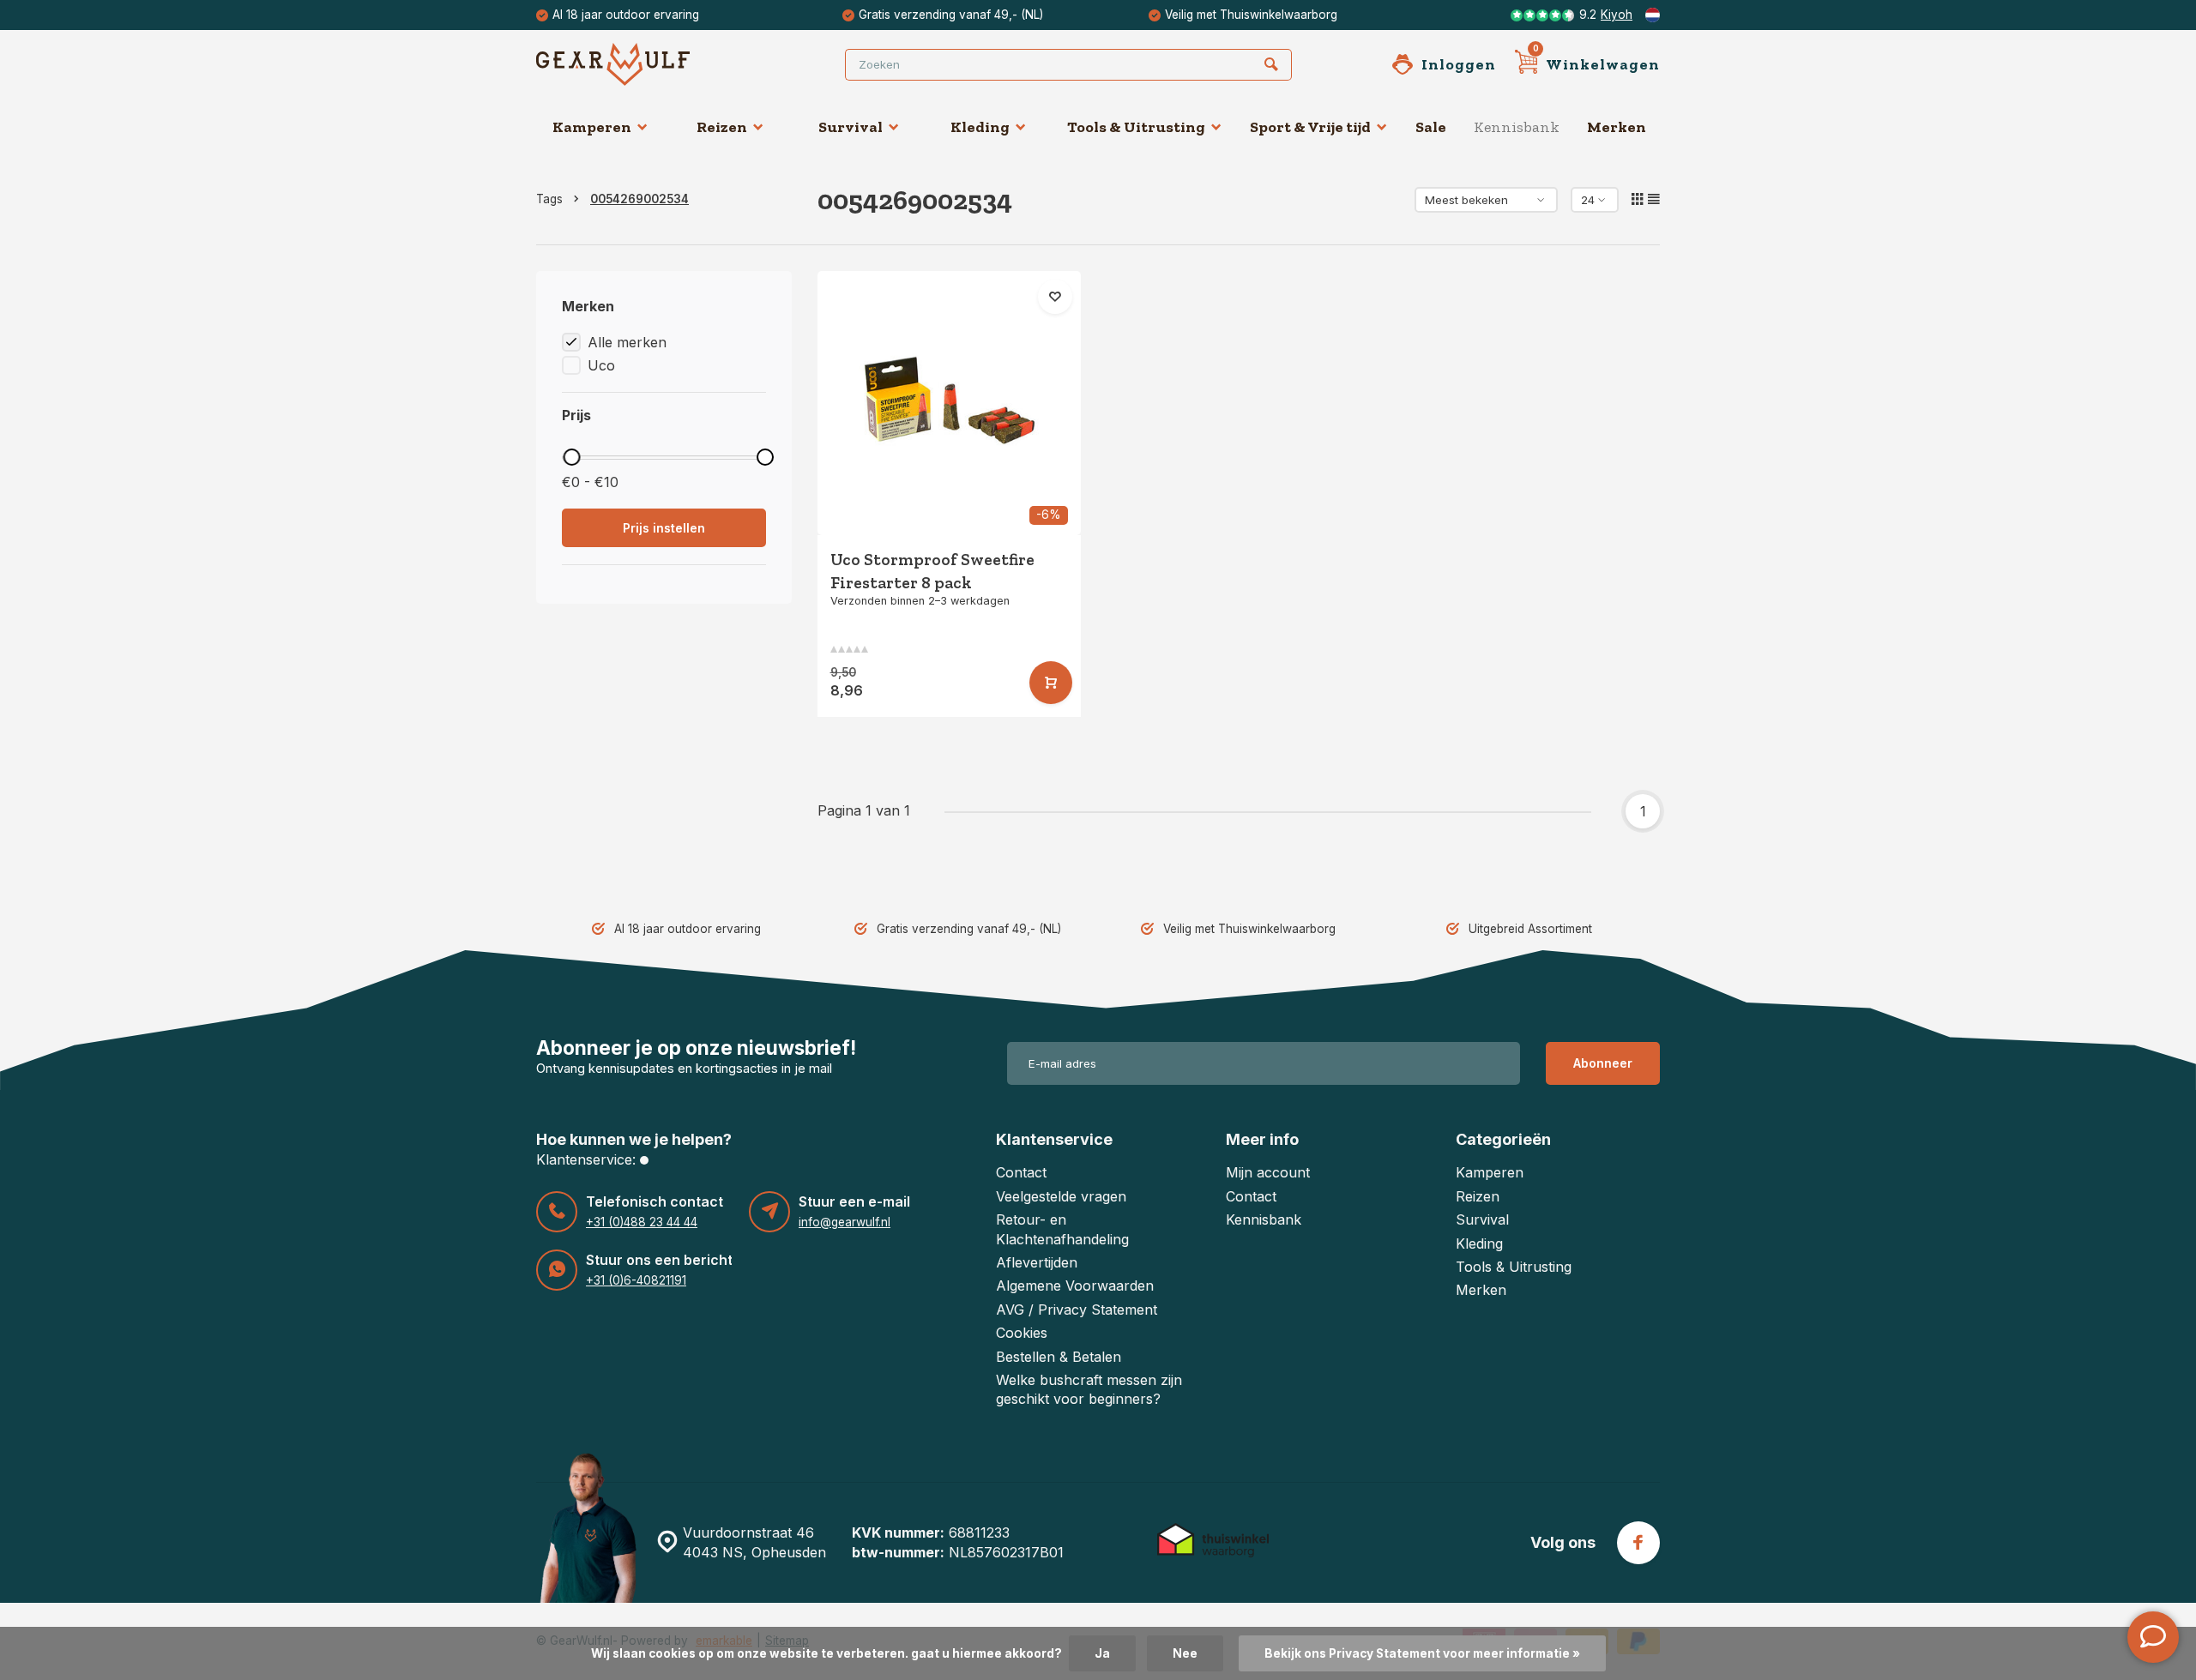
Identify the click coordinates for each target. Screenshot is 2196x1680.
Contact (1021, 1172)
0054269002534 (639, 199)
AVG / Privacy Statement (1077, 1310)
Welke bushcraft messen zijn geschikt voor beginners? (1089, 1389)
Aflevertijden (1037, 1262)
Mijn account (1268, 1172)
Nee (1185, 1653)
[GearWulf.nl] (639, 64)
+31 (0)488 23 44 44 (642, 1222)
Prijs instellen (664, 528)
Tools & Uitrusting (1136, 127)
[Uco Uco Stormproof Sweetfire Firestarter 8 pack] (950, 403)
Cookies (1022, 1333)
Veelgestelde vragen (1061, 1196)
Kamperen (592, 127)
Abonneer (1603, 1063)
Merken (1617, 127)
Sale (1431, 127)
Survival (851, 127)
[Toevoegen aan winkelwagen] (1051, 683)
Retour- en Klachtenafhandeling (1062, 1229)
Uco (601, 365)
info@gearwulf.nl (845, 1222)
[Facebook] (1638, 1543)
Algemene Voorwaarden (1075, 1286)
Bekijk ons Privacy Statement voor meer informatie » (1422, 1653)
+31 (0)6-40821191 (636, 1280)
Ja (1102, 1653)
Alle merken (627, 342)
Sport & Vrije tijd (1310, 127)
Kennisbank (1517, 127)
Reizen (722, 127)
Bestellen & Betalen (1059, 1357)
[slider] (571, 457)
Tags (549, 199)
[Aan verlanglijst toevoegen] (1055, 297)
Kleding (980, 127)
